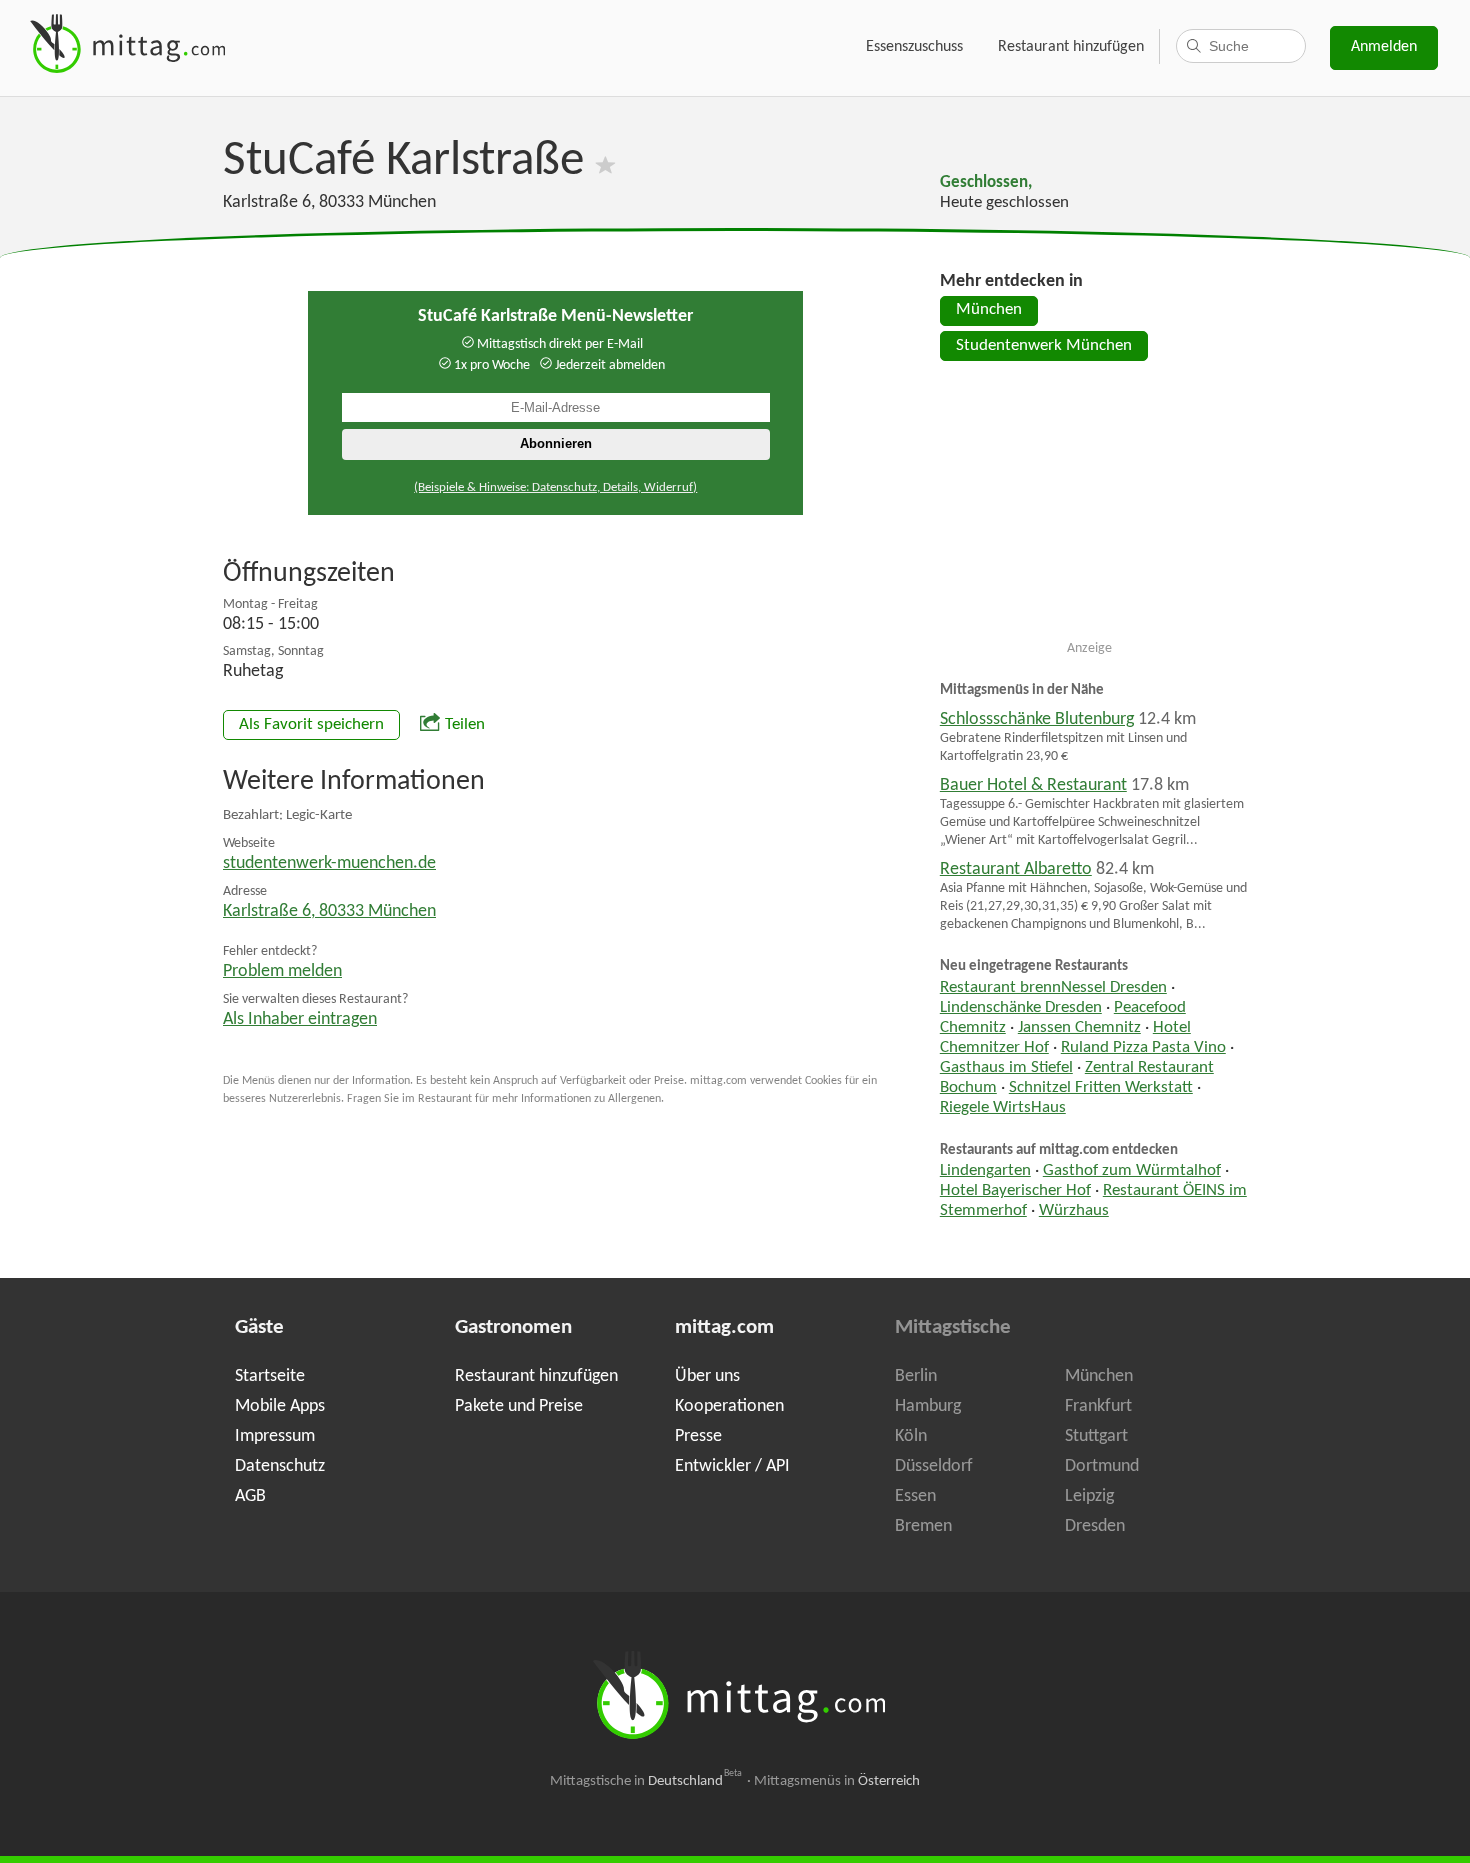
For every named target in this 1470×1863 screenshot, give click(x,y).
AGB (250, 1496)
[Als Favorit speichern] (605, 161)
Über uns (707, 1376)
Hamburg (928, 1406)
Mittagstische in (646, 1781)
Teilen (465, 725)
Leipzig (1089, 1496)
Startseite (270, 1376)
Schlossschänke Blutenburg (1037, 719)
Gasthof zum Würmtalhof (1132, 1171)
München (989, 310)
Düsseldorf (934, 1466)
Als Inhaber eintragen (300, 1019)
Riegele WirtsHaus (1003, 1108)
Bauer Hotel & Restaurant (1033, 785)
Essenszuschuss (914, 47)
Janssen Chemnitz (1079, 1028)
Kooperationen (729, 1406)
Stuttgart (1096, 1436)
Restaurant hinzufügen (1071, 47)
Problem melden (282, 971)
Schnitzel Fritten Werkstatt (1101, 1088)
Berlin (916, 1376)
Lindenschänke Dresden (1021, 1008)
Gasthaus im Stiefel (1006, 1068)
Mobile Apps (280, 1406)
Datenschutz (280, 1466)
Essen (915, 1496)
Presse (698, 1436)
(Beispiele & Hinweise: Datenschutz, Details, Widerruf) (555, 487)
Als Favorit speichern (311, 725)
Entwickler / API (732, 1466)
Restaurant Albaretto (1016, 869)
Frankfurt (1098, 1406)
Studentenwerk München (1044, 346)
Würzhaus (1074, 1211)
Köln (911, 1436)
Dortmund (1102, 1466)
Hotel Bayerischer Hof (1015, 1191)
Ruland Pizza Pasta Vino (1143, 1048)
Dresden (1095, 1526)
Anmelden (1384, 47)
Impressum (275, 1436)
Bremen (923, 1526)
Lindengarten (985, 1171)
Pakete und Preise (519, 1406)
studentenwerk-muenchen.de (329, 863)
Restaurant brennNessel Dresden (1053, 988)
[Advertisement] (1090, 509)
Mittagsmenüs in (837, 1781)
